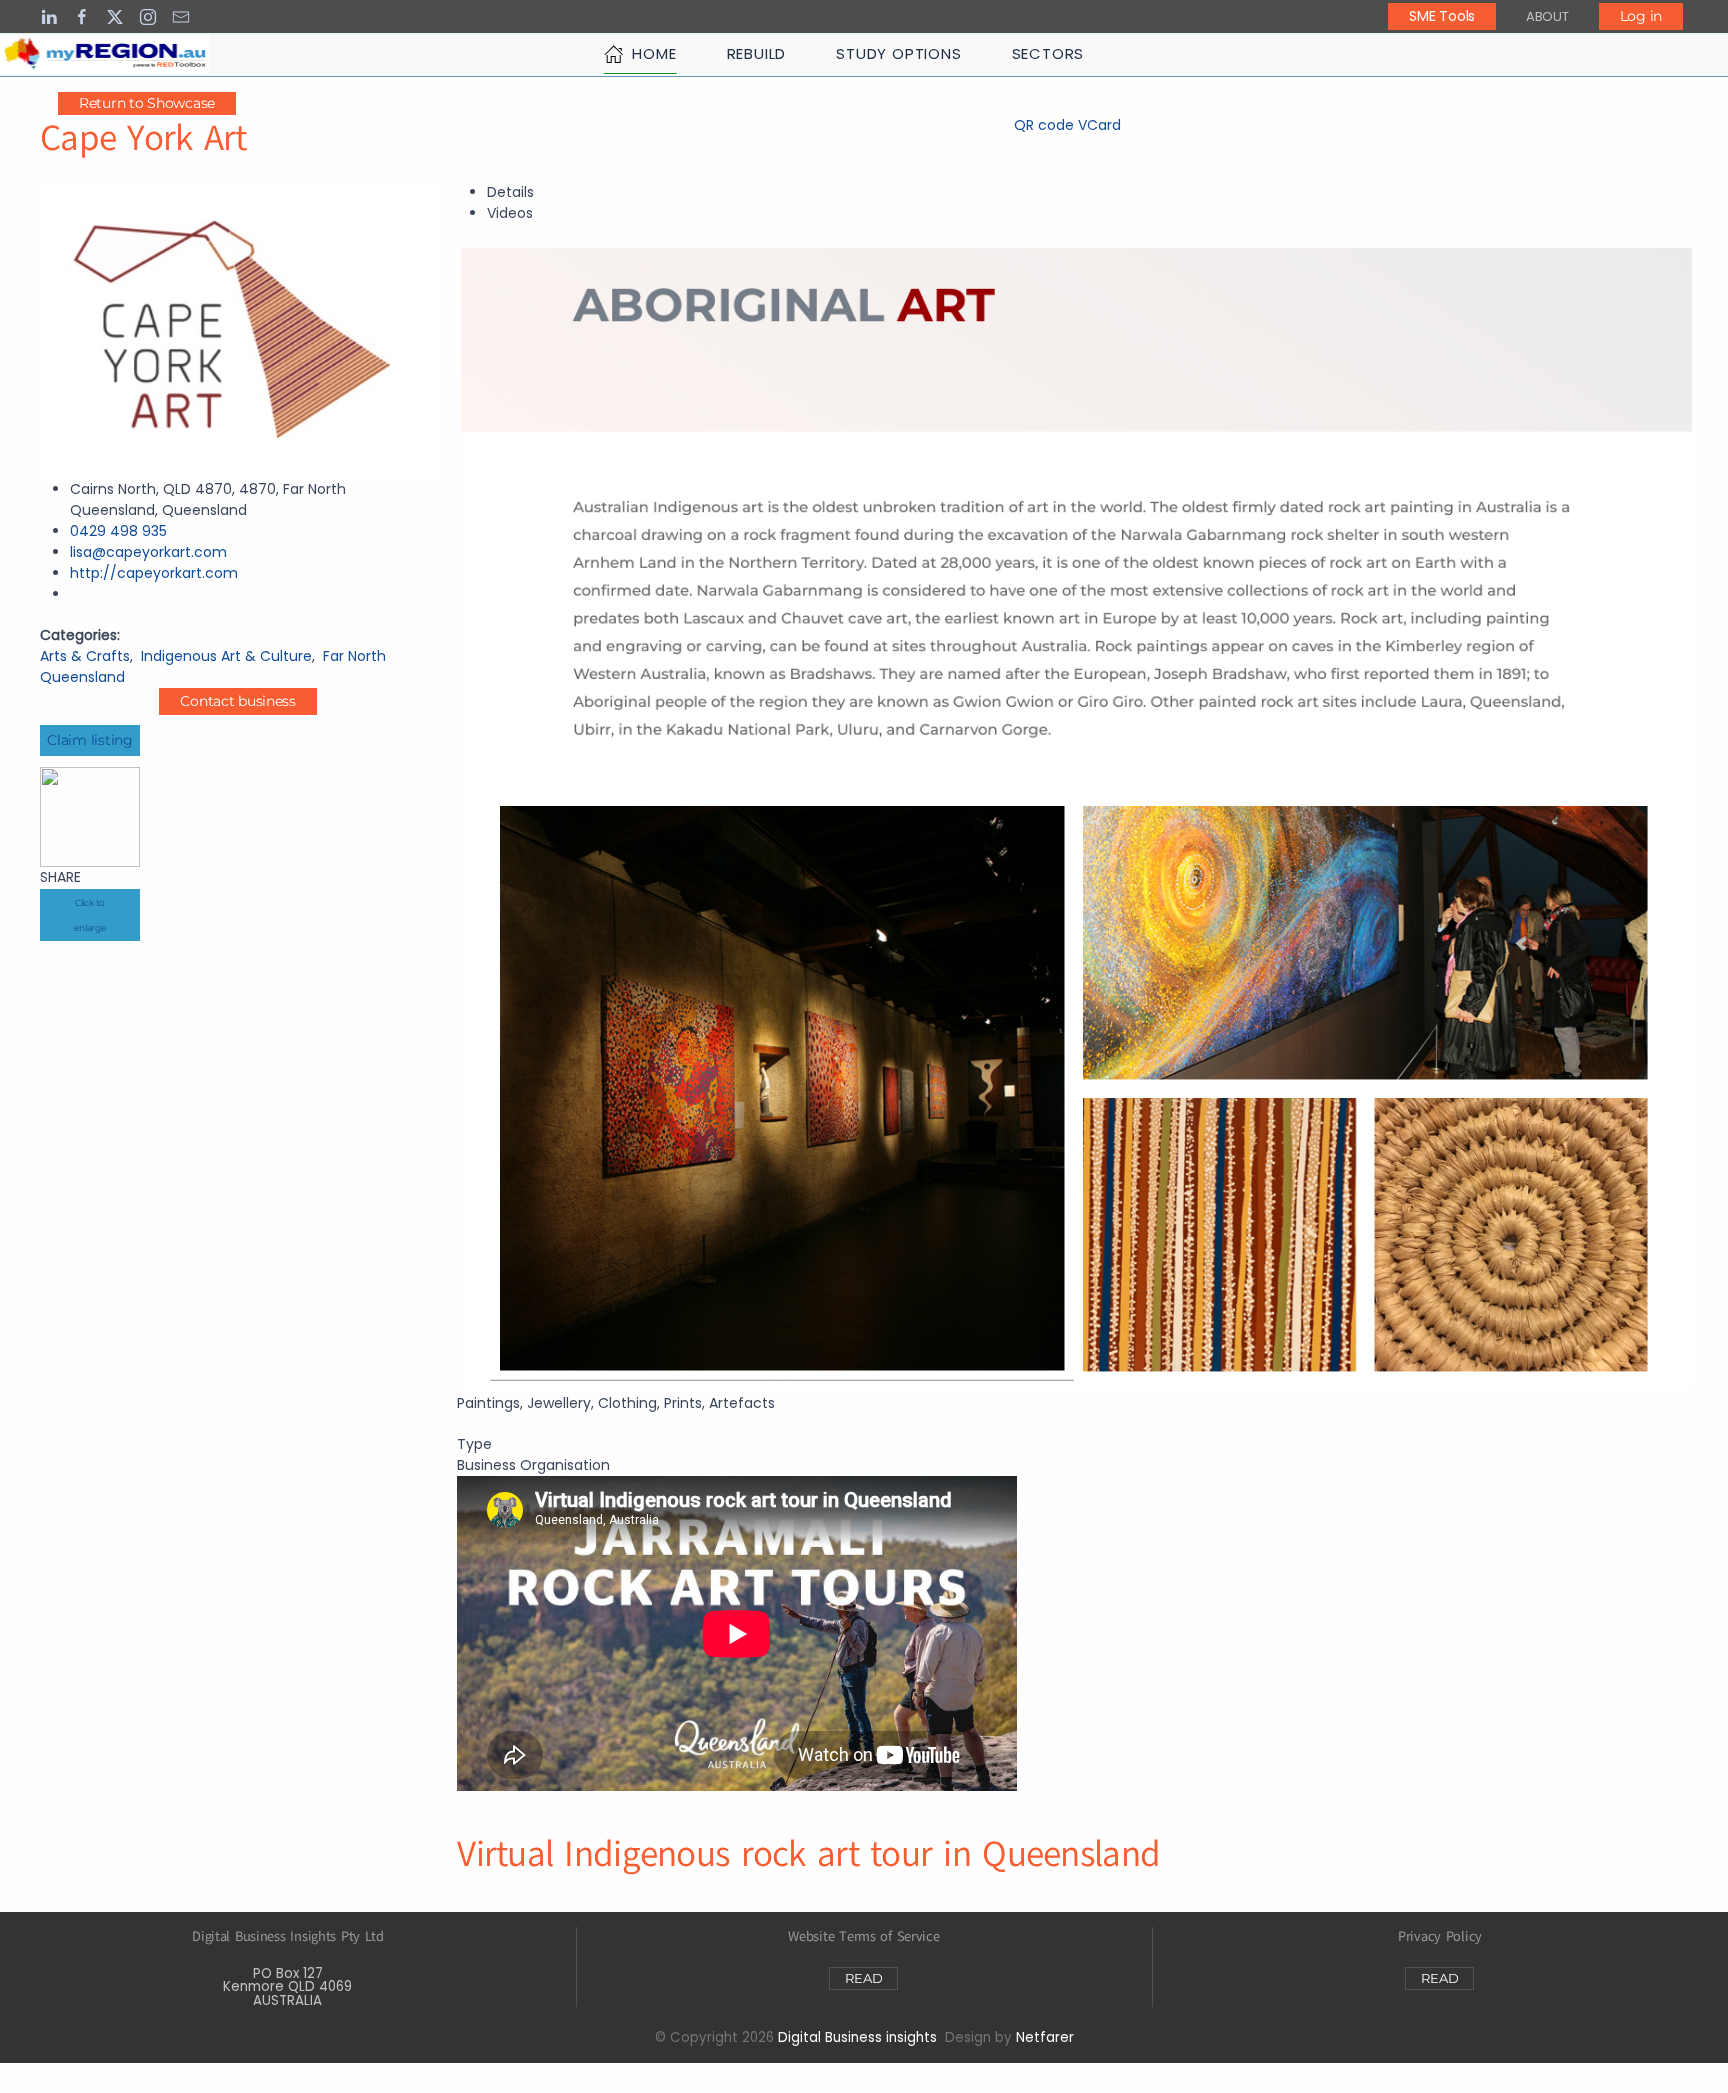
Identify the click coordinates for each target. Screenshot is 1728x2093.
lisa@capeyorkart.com (148, 552)
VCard (1099, 125)
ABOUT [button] (1547, 16)
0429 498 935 (118, 531)
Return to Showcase (147, 103)
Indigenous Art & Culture (226, 656)
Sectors (1048, 53)
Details (510, 192)
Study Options (898, 53)
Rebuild (757, 53)
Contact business (238, 701)
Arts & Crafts (85, 656)
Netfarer (1045, 2037)
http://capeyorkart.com (154, 573)
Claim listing (89, 740)
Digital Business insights (857, 2037)
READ (863, 1978)
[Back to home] (104, 54)
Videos (510, 213)
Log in (1641, 16)
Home (654, 53)
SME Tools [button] (1441, 16)
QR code (1044, 125)
